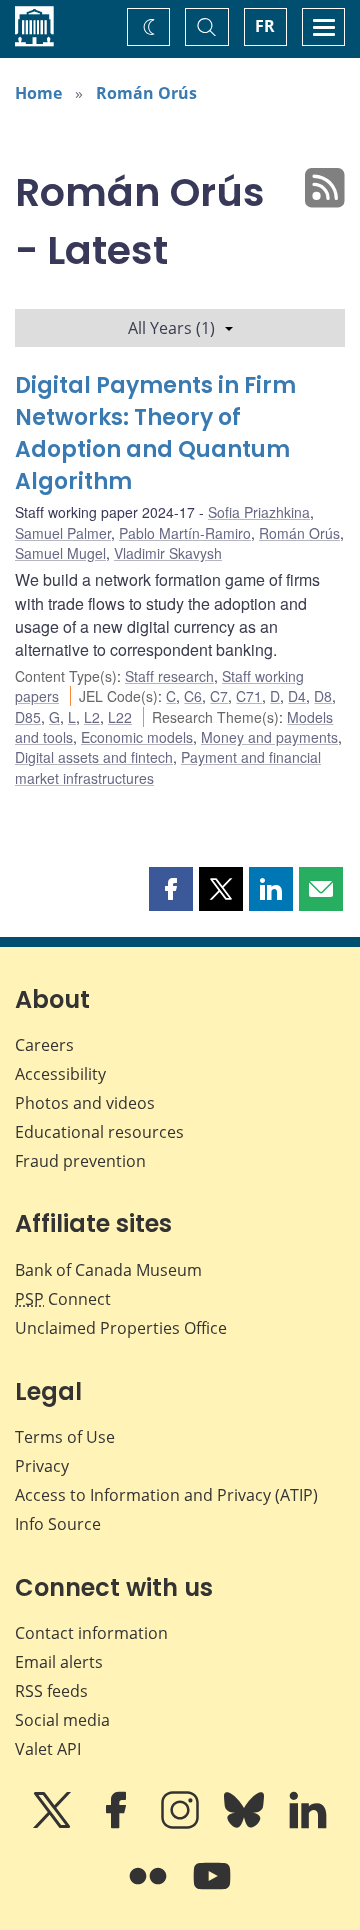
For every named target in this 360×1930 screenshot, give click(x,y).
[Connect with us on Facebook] (118, 1824)
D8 (323, 696)
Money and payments (269, 737)
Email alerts (59, 1662)
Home (38, 93)
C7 (219, 696)
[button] (171, 889)
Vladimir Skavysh (168, 553)
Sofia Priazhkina (259, 512)
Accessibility (60, 1074)
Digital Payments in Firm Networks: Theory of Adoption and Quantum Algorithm (155, 433)
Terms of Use (65, 1437)
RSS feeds (51, 1691)
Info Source (58, 1524)
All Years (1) (171, 328)
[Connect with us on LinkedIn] (308, 1824)
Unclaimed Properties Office (121, 1328)
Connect (63, 1299)
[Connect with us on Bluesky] (246, 1824)
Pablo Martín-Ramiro (185, 533)
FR (265, 26)
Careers (44, 1045)
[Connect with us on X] (54, 1824)
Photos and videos (85, 1103)
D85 (28, 717)
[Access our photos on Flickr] (150, 1890)
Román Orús (146, 93)
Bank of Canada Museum (108, 1270)
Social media (62, 1720)
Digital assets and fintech (94, 757)
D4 (297, 696)
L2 (92, 717)
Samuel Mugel (60, 553)
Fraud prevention (80, 1161)
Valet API (48, 1749)
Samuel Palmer (63, 533)
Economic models (137, 737)
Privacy (42, 1466)
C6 (193, 696)
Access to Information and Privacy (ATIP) (166, 1495)
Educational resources (99, 1132)
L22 (120, 717)
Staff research (169, 676)
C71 (249, 696)
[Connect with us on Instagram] (182, 1824)
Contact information (91, 1633)
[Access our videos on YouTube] (212, 1890)
